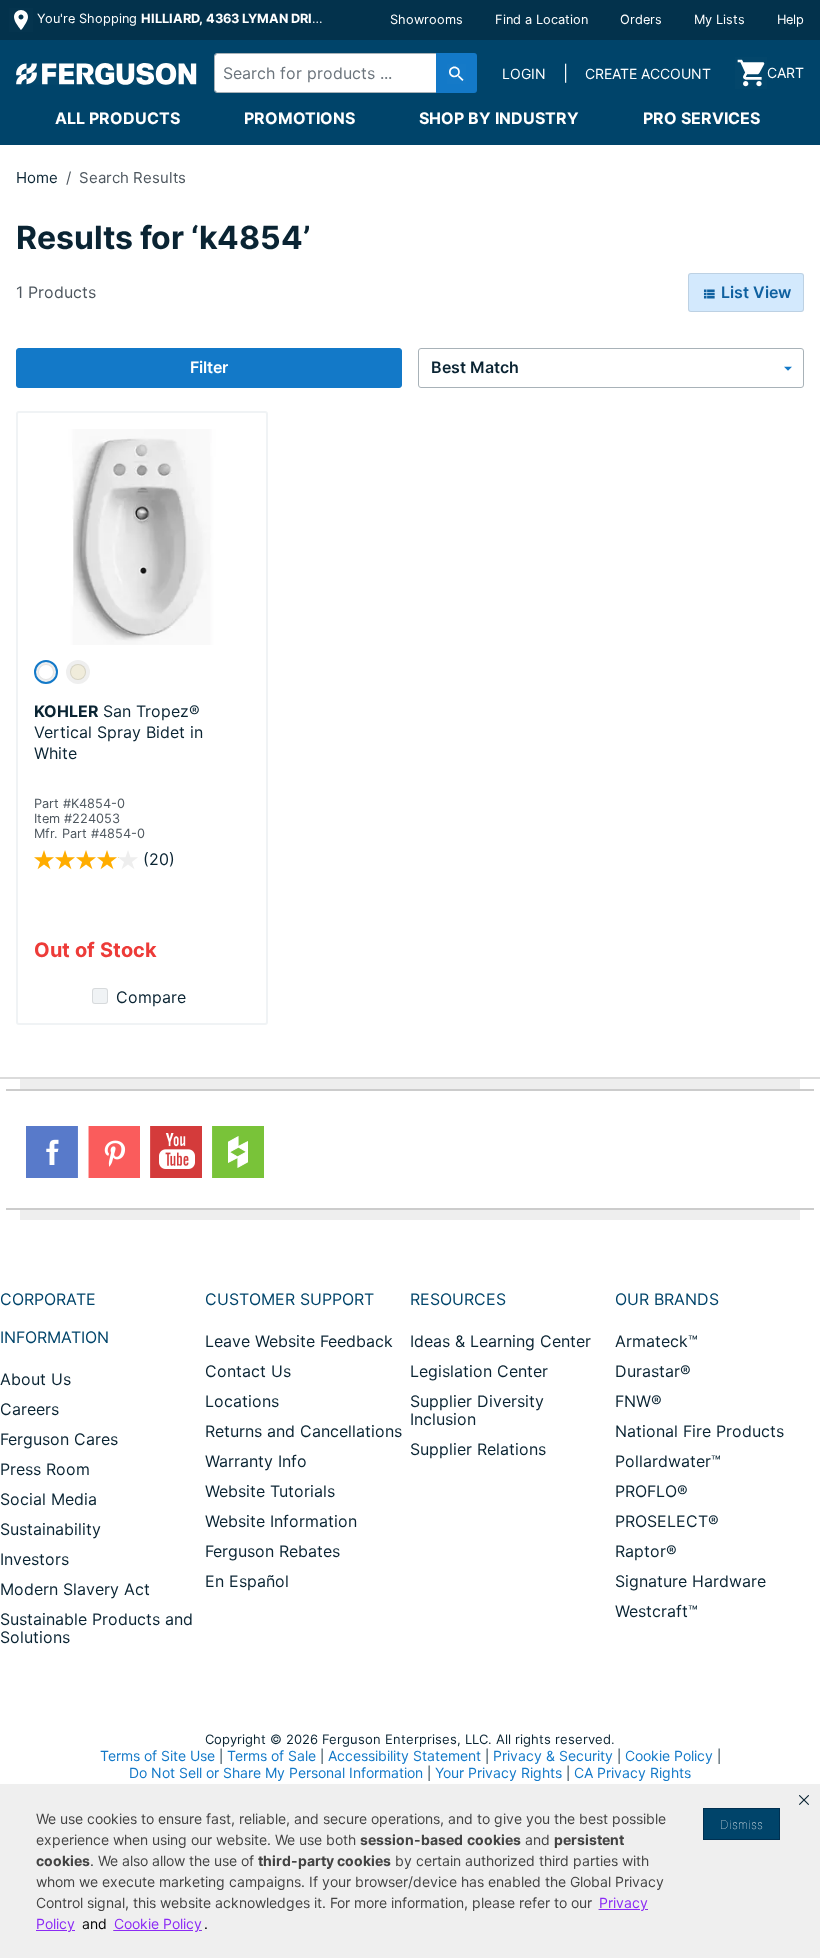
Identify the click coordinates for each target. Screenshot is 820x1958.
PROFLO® (651, 1491)
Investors (34, 1559)
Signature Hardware (690, 1581)
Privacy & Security (553, 1755)
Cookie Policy (669, 1755)
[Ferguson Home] (107, 73)
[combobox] (339, 73)
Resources (458, 1299)
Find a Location (541, 19)
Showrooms (426, 19)
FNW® (638, 1401)
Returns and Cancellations (303, 1431)
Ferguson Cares (59, 1439)
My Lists (719, 19)
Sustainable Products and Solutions (96, 1628)
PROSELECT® (667, 1521)
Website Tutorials (270, 1491)
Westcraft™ (656, 1611)
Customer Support (289, 1299)
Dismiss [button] (741, 1824)
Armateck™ (656, 1341)
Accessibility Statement (404, 1755)
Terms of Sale (271, 1755)
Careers (29, 1409)
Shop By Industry (499, 118)
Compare (151, 997)
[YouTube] (176, 1152)
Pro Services (701, 118)
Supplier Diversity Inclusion (477, 1410)
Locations (242, 1401)
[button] (804, 1800)
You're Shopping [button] (181, 18)
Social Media (48, 1499)
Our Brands (667, 1299)
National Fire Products (699, 1431)
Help (790, 19)
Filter (209, 367)
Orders (641, 19)
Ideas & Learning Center (500, 1341)
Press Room (45, 1469)
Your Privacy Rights (498, 1772)
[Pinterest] (114, 1152)
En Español (247, 1581)
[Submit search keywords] (456, 73)
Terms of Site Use (157, 1755)
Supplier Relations (478, 1449)
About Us (35, 1379)
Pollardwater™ (668, 1461)
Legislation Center (479, 1371)
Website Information (281, 1521)
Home (37, 177)
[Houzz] (238, 1152)
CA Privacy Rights (632, 1772)
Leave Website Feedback (299, 1341)
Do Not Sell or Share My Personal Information (276, 1773)
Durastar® (653, 1371)
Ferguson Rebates (272, 1551)
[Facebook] (52, 1152)
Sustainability (50, 1529)
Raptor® (646, 1551)
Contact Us (248, 1371)
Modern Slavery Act (75, 1589)
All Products (117, 118)
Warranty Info (256, 1461)
